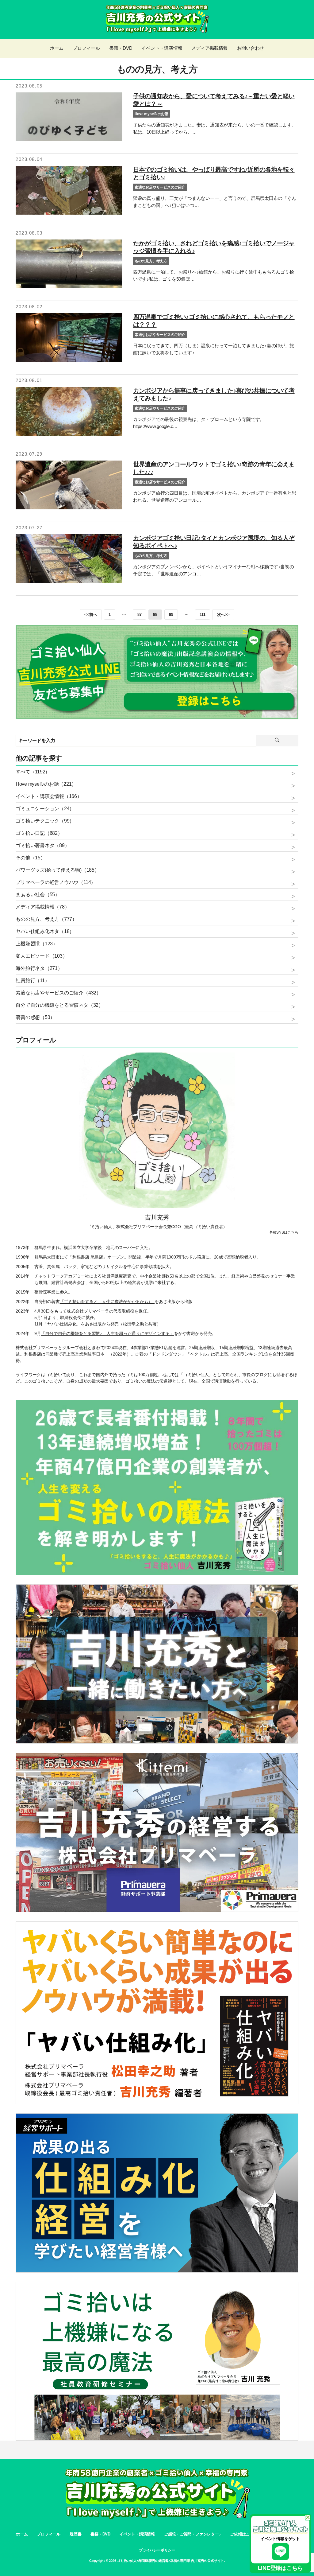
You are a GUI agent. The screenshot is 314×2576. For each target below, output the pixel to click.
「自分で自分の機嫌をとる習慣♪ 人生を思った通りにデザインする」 (107, 1333)
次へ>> (223, 615)
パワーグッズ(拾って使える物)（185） (57, 870)
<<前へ (91, 615)
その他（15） (30, 858)
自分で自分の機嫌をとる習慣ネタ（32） (59, 1005)
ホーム (22, 2534)
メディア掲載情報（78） (42, 907)
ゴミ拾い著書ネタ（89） (42, 845)
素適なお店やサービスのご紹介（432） (58, 993)
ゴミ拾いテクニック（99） (45, 821)
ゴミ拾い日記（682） (39, 833)
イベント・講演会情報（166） (49, 796)
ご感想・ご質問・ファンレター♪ (193, 2534)
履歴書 (75, 2534)
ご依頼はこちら (244, 2534)
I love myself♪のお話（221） (46, 784)
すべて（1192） (33, 772)
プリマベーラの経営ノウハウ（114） (56, 882)
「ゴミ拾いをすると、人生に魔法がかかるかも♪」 (107, 1302)
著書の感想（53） (35, 1017)
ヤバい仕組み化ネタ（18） (45, 931)
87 (140, 615)
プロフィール (49, 2534)
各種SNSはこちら (284, 1232)
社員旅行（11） (33, 981)
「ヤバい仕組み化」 (62, 1324)
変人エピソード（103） (41, 956)
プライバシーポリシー (157, 2550)
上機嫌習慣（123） (37, 944)
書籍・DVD (100, 2534)
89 (171, 615)
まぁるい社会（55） (38, 895)
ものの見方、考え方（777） (46, 919)
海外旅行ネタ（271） (39, 968)
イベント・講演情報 (137, 2534)
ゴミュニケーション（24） (45, 809)
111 (202, 615)
